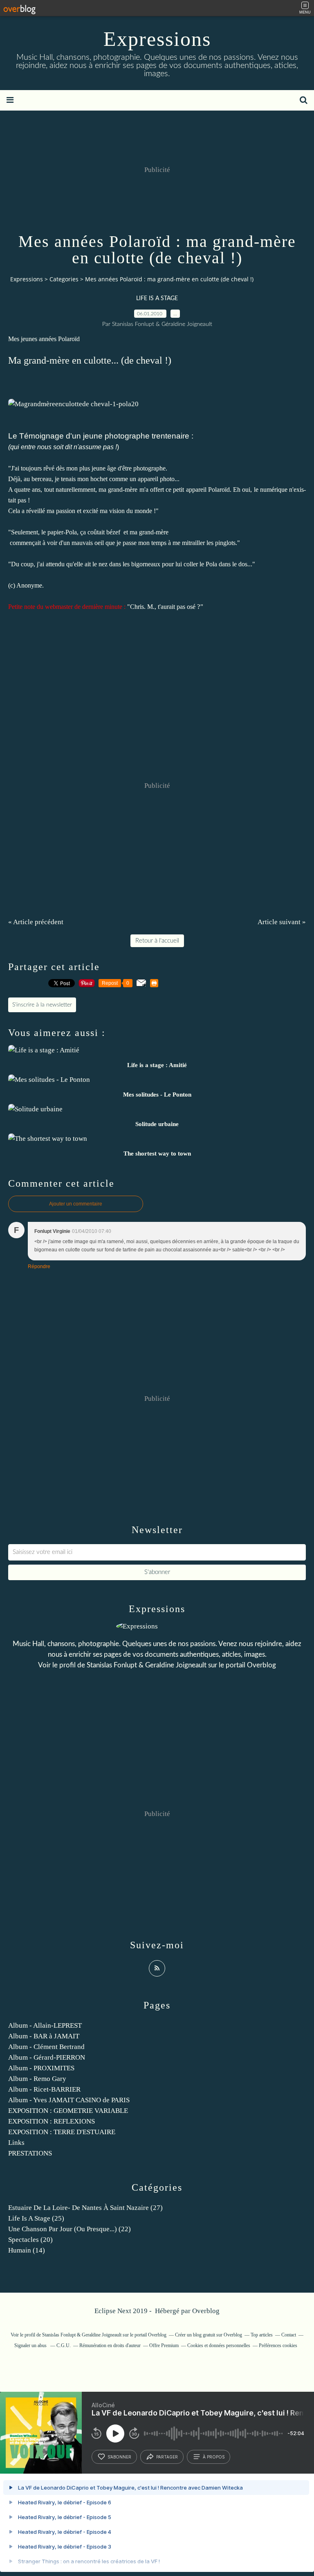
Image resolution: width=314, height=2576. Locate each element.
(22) (70, 2229)
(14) (27, 2250)
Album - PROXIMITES (41, 2068)
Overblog (206, 2311)
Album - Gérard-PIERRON (47, 2057)
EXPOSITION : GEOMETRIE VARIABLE (68, 2111)
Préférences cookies (278, 2345)
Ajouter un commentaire (76, 1204)
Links (16, 2143)
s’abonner (119, 2457)
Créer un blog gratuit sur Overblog (209, 2335)
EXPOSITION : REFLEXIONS (52, 2121)
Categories (64, 279)
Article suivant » (282, 922)
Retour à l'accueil (157, 941)
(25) (36, 2218)
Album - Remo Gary (37, 2079)
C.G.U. (64, 2345)
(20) (30, 2240)
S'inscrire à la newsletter (42, 1005)
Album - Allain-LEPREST (45, 2025)
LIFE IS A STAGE (157, 299)
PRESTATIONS (30, 2153)
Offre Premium (164, 2345)
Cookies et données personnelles (219, 2345)
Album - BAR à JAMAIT (44, 2036)
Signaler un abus (31, 2345)
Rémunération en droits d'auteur (110, 2345)
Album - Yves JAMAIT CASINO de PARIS (69, 2100)
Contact (289, 2335)
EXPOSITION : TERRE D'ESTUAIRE (62, 2132)
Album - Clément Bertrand (46, 2047)
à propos (214, 2457)
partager (167, 2457)
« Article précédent (36, 922)
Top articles (262, 2335)
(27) (85, 2208)
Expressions (157, 39)
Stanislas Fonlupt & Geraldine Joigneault (147, 1665)
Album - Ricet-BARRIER (44, 2089)
